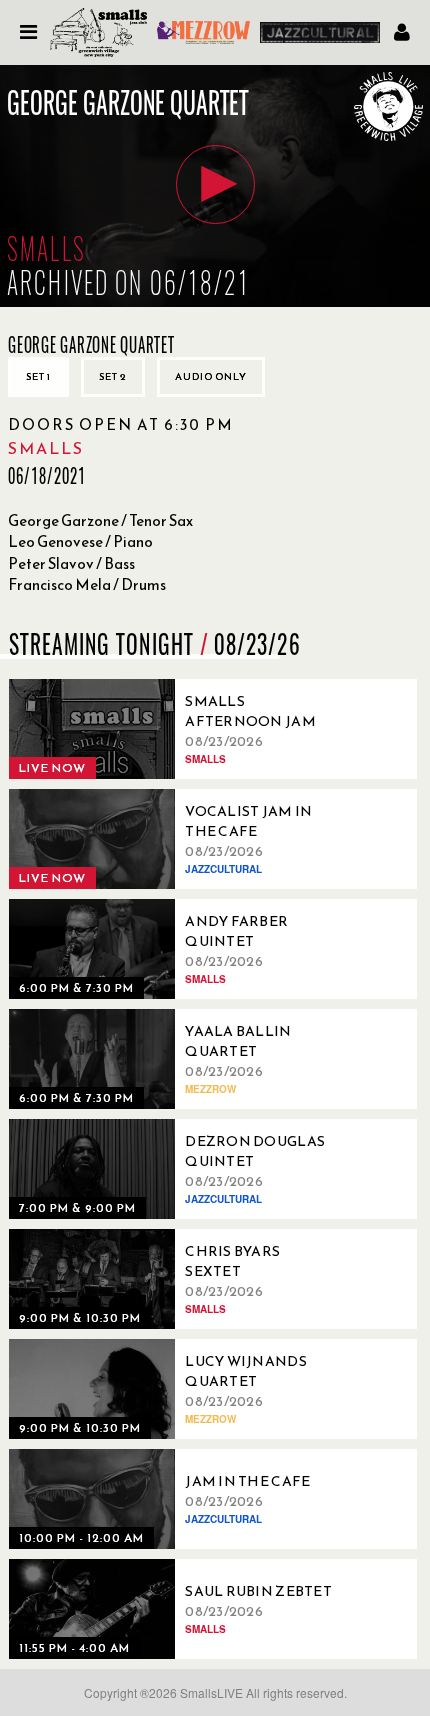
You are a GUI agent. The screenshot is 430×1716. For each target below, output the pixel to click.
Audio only (211, 376)
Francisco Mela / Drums (87, 584)
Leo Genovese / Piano (80, 541)
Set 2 (113, 376)
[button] (215, 184)
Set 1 (38, 376)
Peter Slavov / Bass (71, 563)
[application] (215, 186)
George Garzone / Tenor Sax (100, 520)
